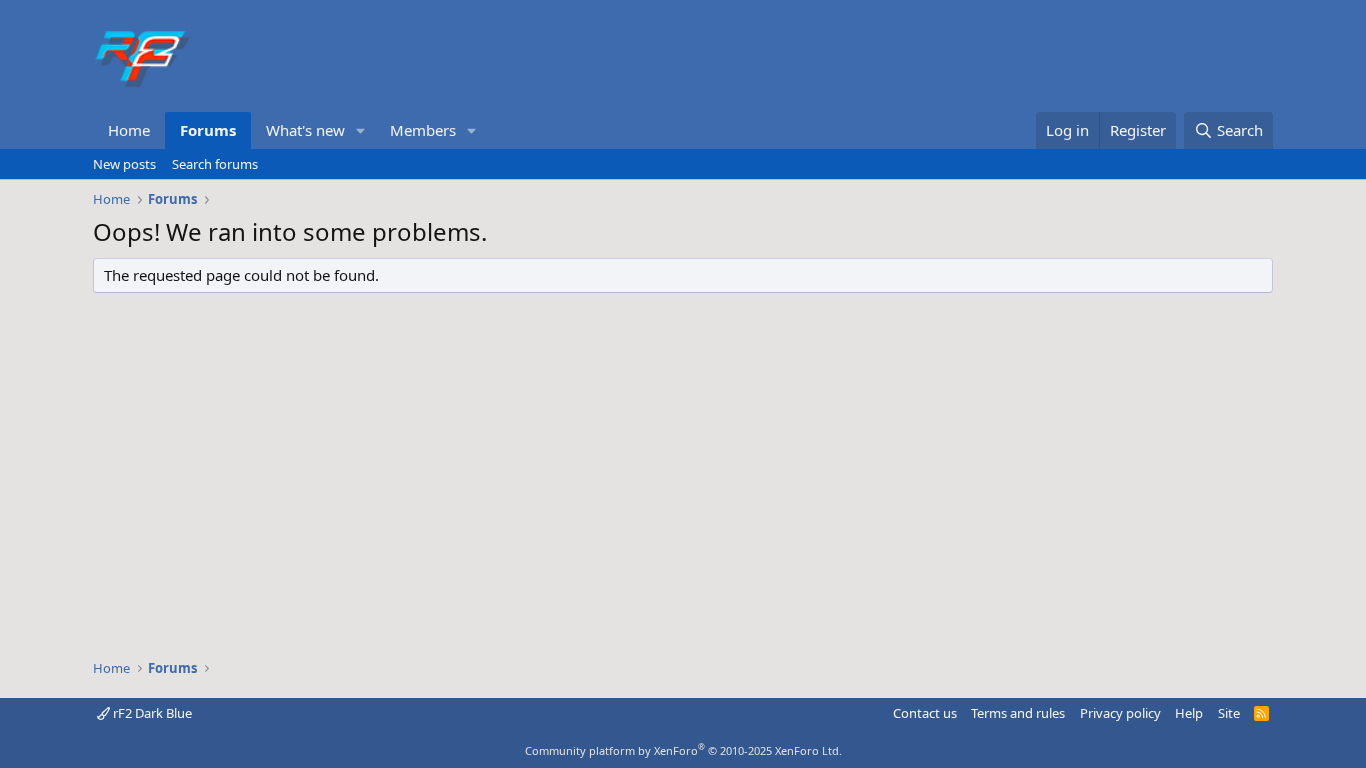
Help (1189, 713)
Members (423, 130)
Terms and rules (1018, 713)
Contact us (925, 713)
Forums (208, 130)
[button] (361, 130)
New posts (124, 164)
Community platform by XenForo (683, 750)
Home (129, 130)
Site (1229, 713)
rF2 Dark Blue (151, 713)
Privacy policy (1120, 713)
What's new (305, 130)
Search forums (215, 164)
